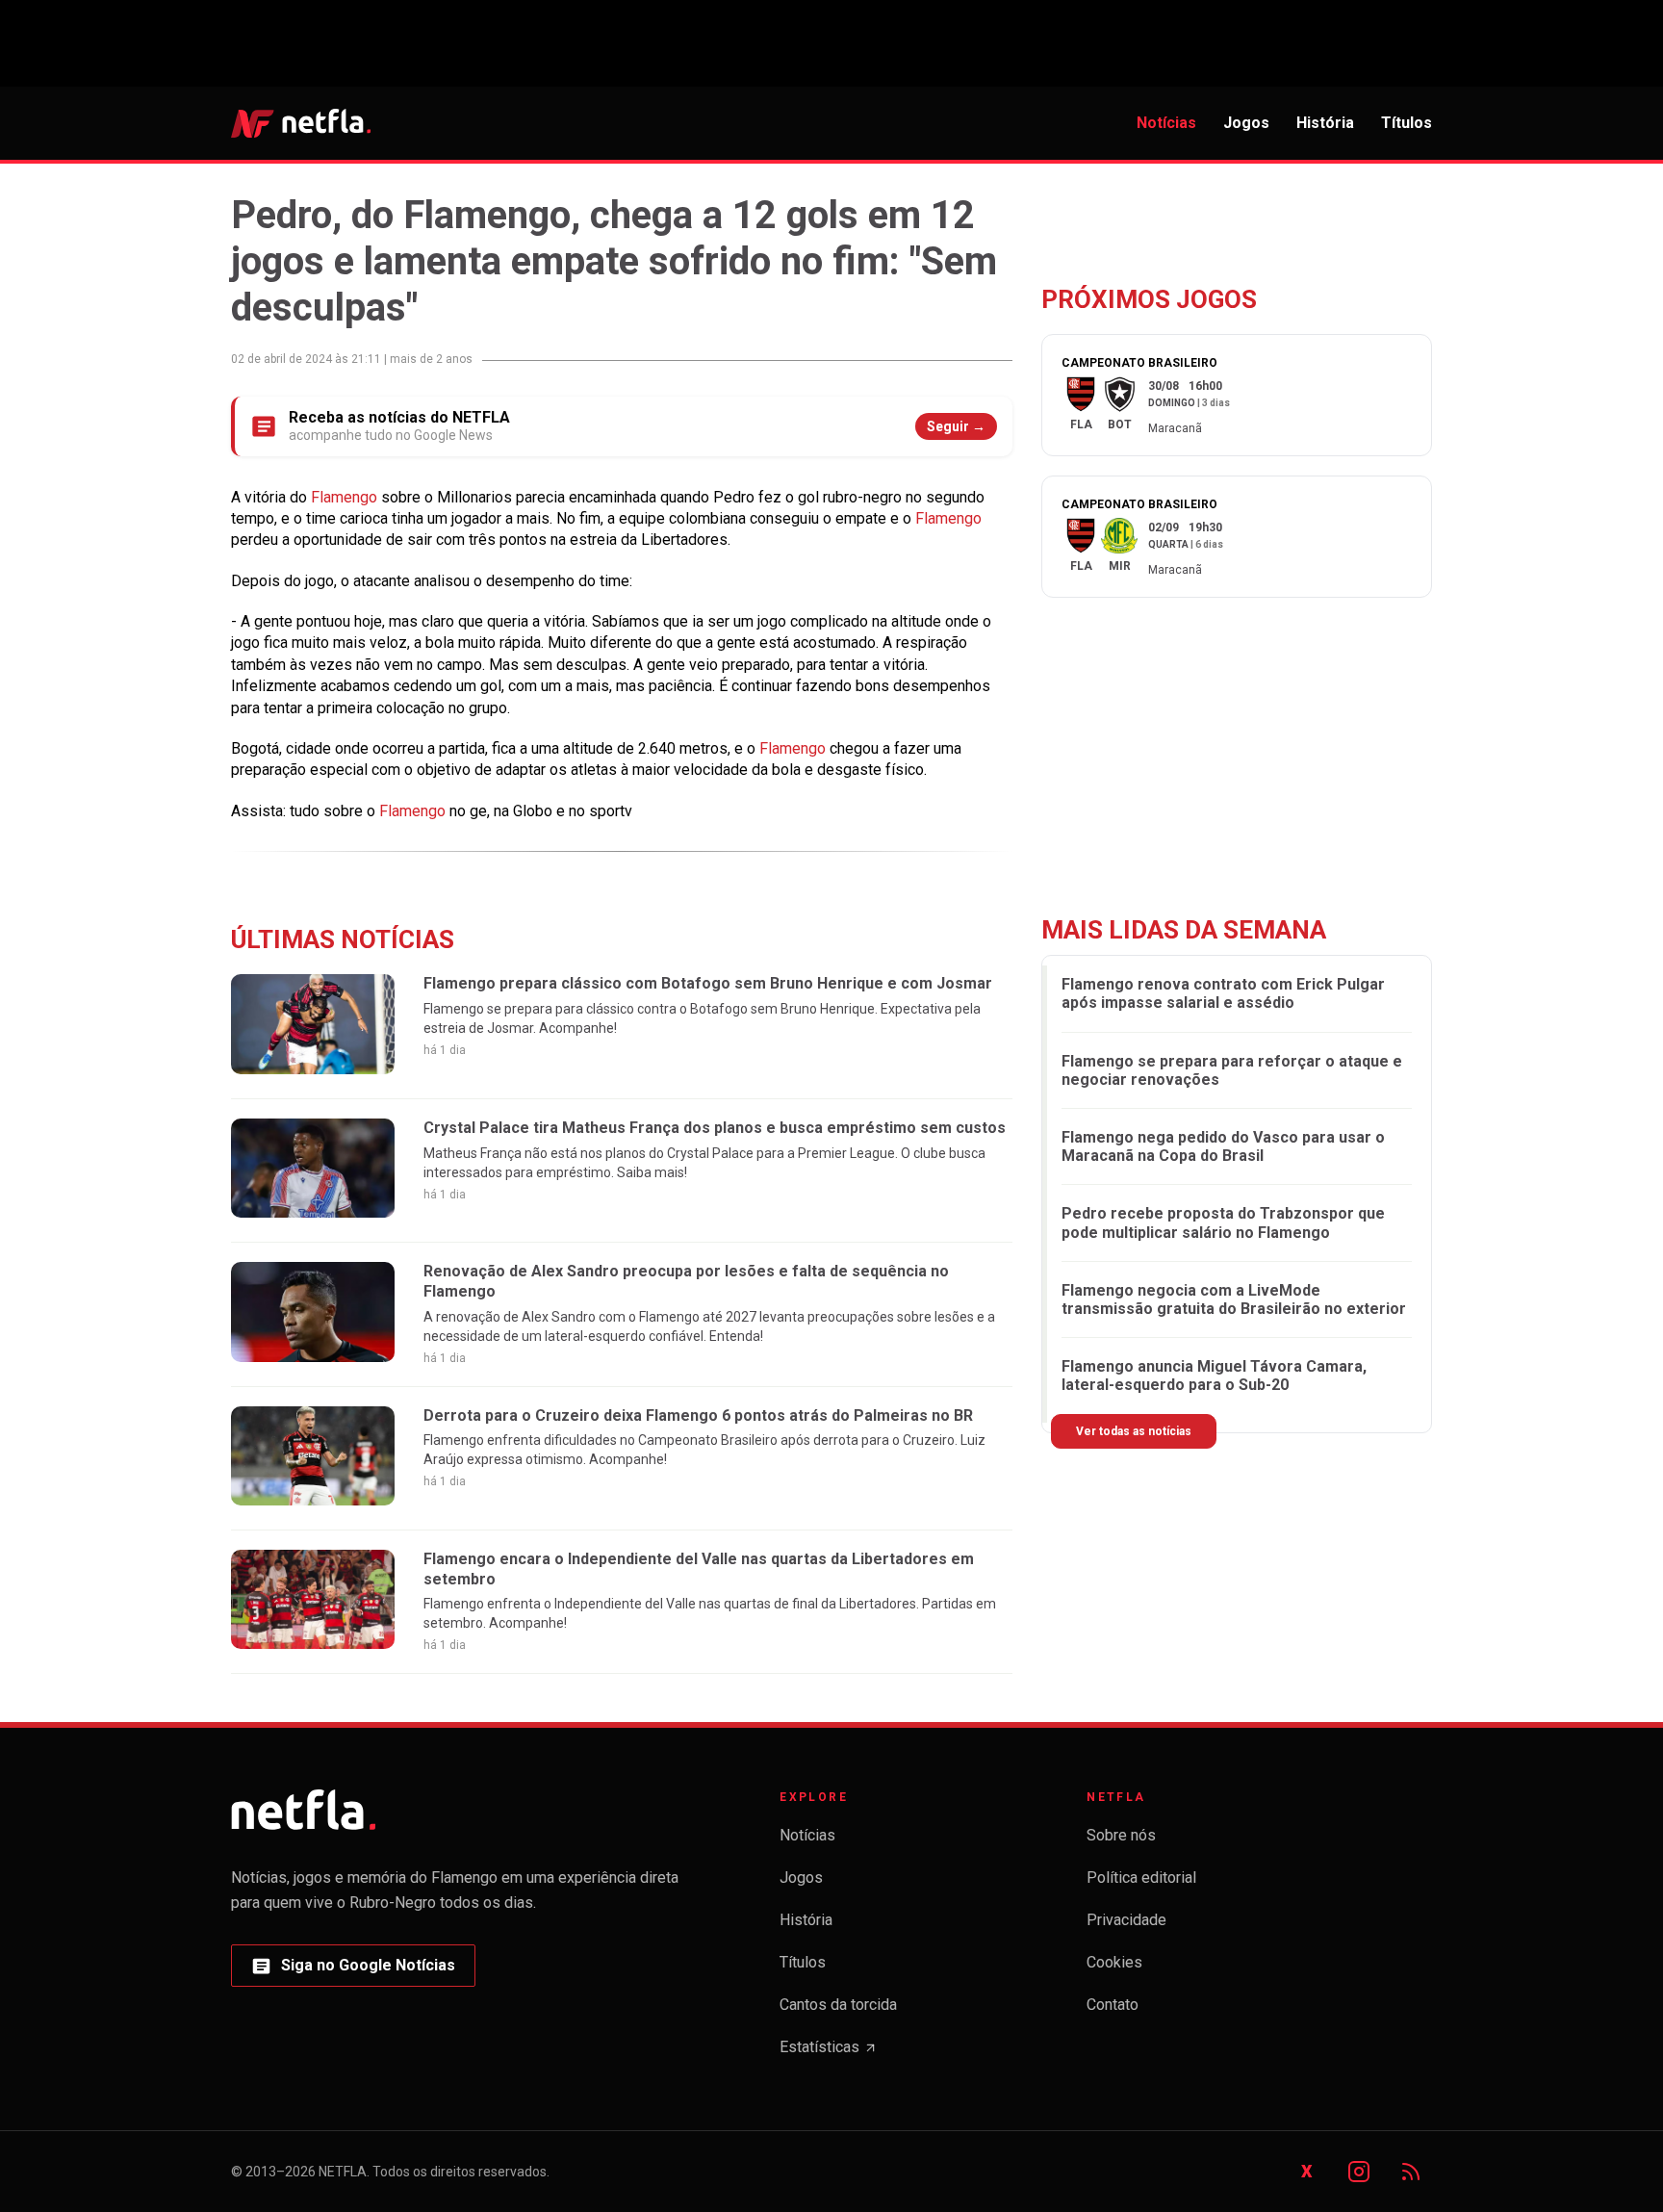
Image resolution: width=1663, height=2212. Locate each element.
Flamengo (346, 497)
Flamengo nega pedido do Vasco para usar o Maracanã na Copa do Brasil (1223, 1146)
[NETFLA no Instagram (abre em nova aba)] (1359, 2172)
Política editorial (1141, 1878)
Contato (1113, 2005)
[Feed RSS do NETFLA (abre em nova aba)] (1411, 2172)
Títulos (1407, 123)
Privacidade (1126, 1920)
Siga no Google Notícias (353, 1971)
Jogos (1246, 123)
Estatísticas (829, 2053)
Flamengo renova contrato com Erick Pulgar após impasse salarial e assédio (1223, 993)
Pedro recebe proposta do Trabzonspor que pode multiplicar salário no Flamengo (1223, 1223)
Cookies (1114, 1962)
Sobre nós (1121, 1835)
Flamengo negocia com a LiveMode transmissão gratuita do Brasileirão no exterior (1234, 1299)
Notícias (1166, 123)
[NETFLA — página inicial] (301, 123)
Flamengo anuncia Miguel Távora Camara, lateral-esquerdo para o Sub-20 (1214, 1376)
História (1325, 123)
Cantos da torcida (838, 2005)
